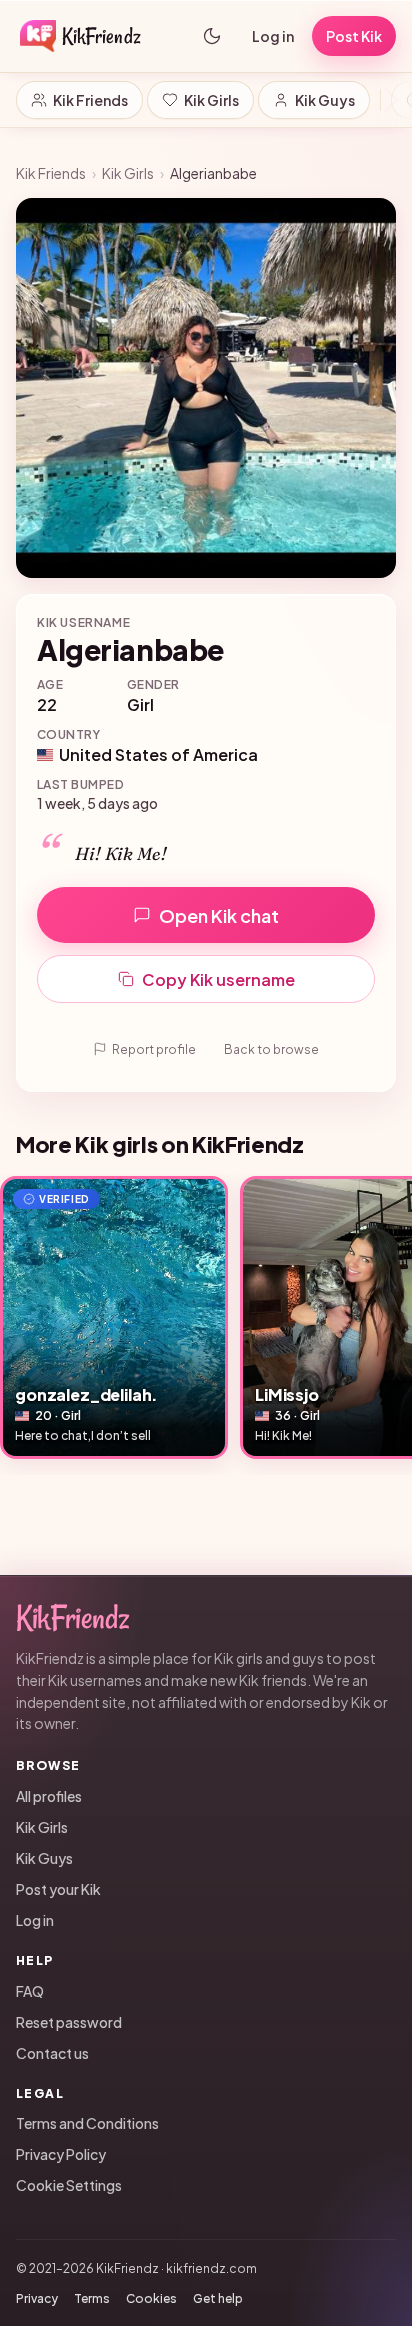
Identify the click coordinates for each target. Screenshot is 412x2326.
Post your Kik (58, 1889)
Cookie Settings (69, 2185)
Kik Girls (211, 100)
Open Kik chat (219, 915)
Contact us (52, 2053)
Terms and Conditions (87, 2123)
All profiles (49, 1796)
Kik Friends (90, 100)
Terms (92, 2298)
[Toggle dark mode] (212, 36)
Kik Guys (325, 100)
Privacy (37, 2298)
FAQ (30, 1991)
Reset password (69, 2022)
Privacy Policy (61, 2154)
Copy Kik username (218, 979)
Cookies (151, 2298)
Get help (218, 2298)
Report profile (154, 1049)
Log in (273, 36)
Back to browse (271, 1049)
